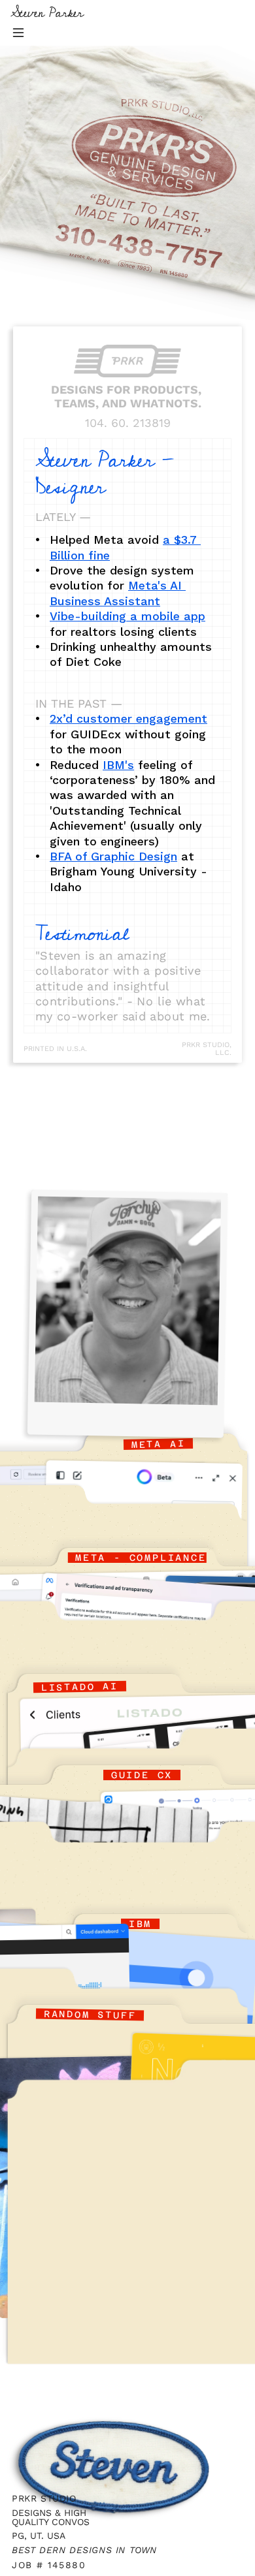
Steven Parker (47, 13)
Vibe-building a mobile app (127, 616)
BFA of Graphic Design (113, 856)
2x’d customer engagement (128, 718)
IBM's (118, 765)
